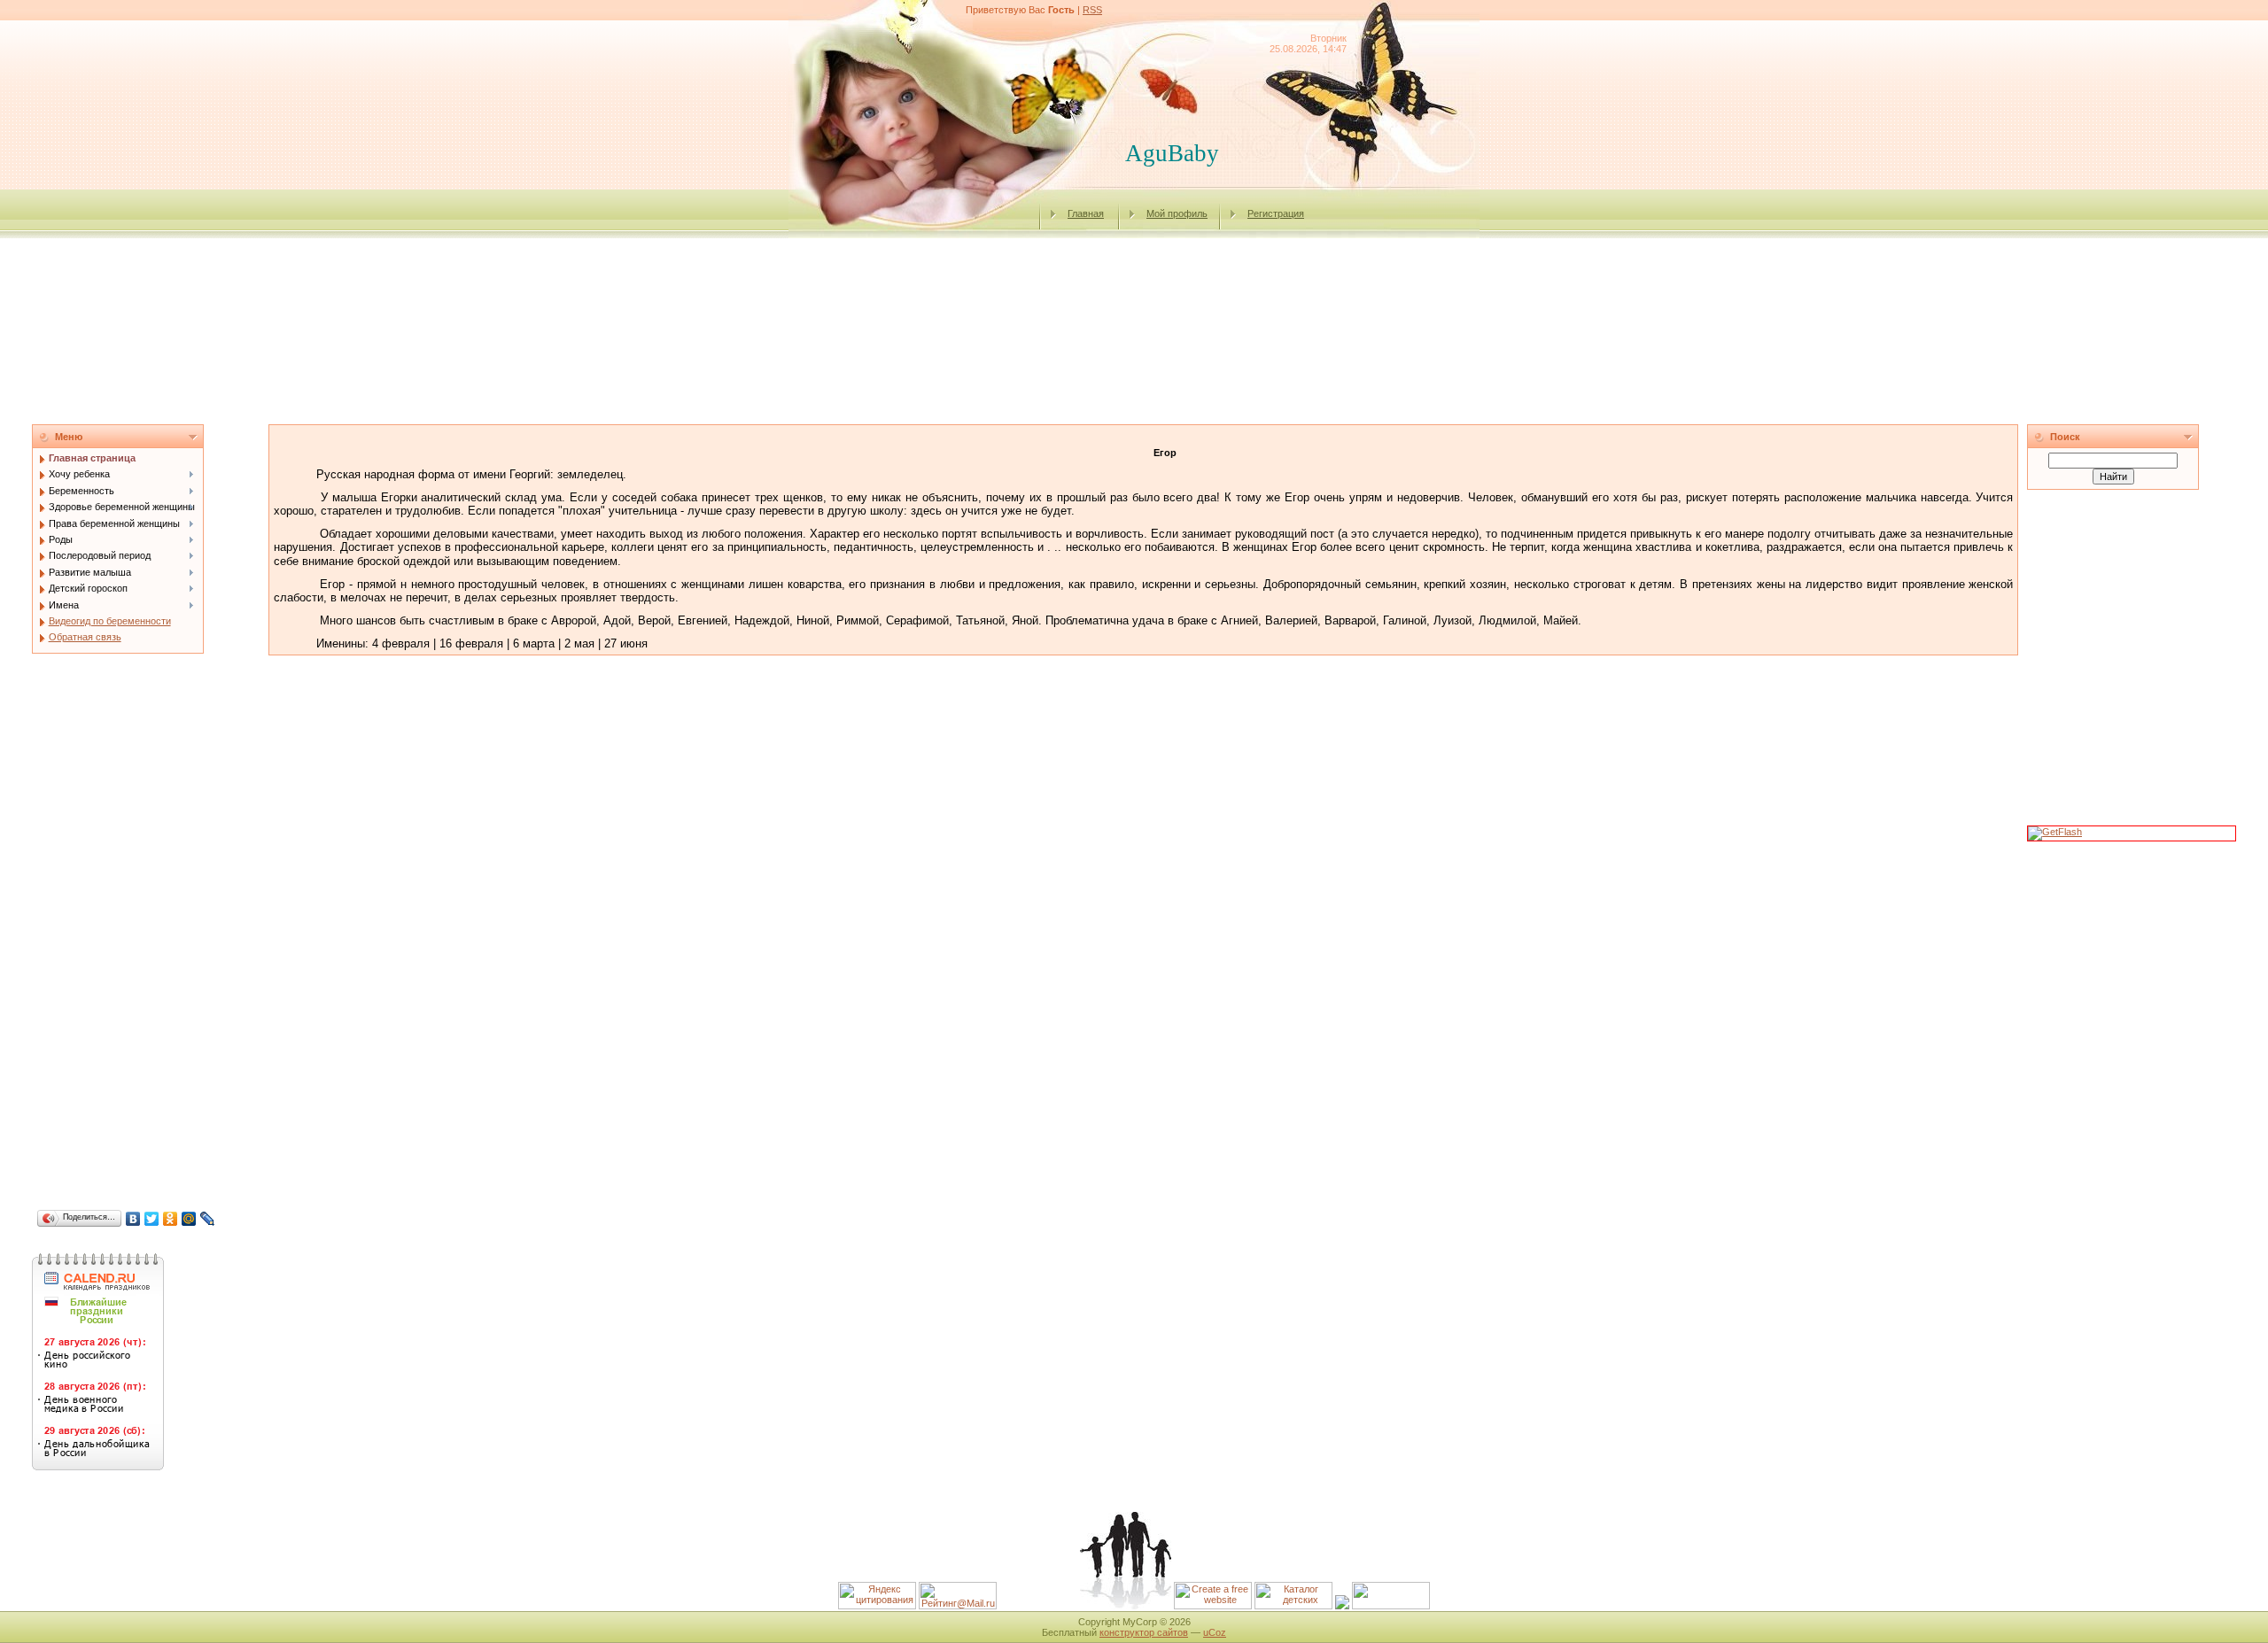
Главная (1086, 213)
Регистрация (1276, 213)
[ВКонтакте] (133, 1219)
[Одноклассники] (171, 1219)
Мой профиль (1177, 213)
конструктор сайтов (1144, 1632)
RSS (1092, 10)
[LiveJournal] (208, 1219)
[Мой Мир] (189, 1219)
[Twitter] (152, 1219)
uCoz (1215, 1632)
